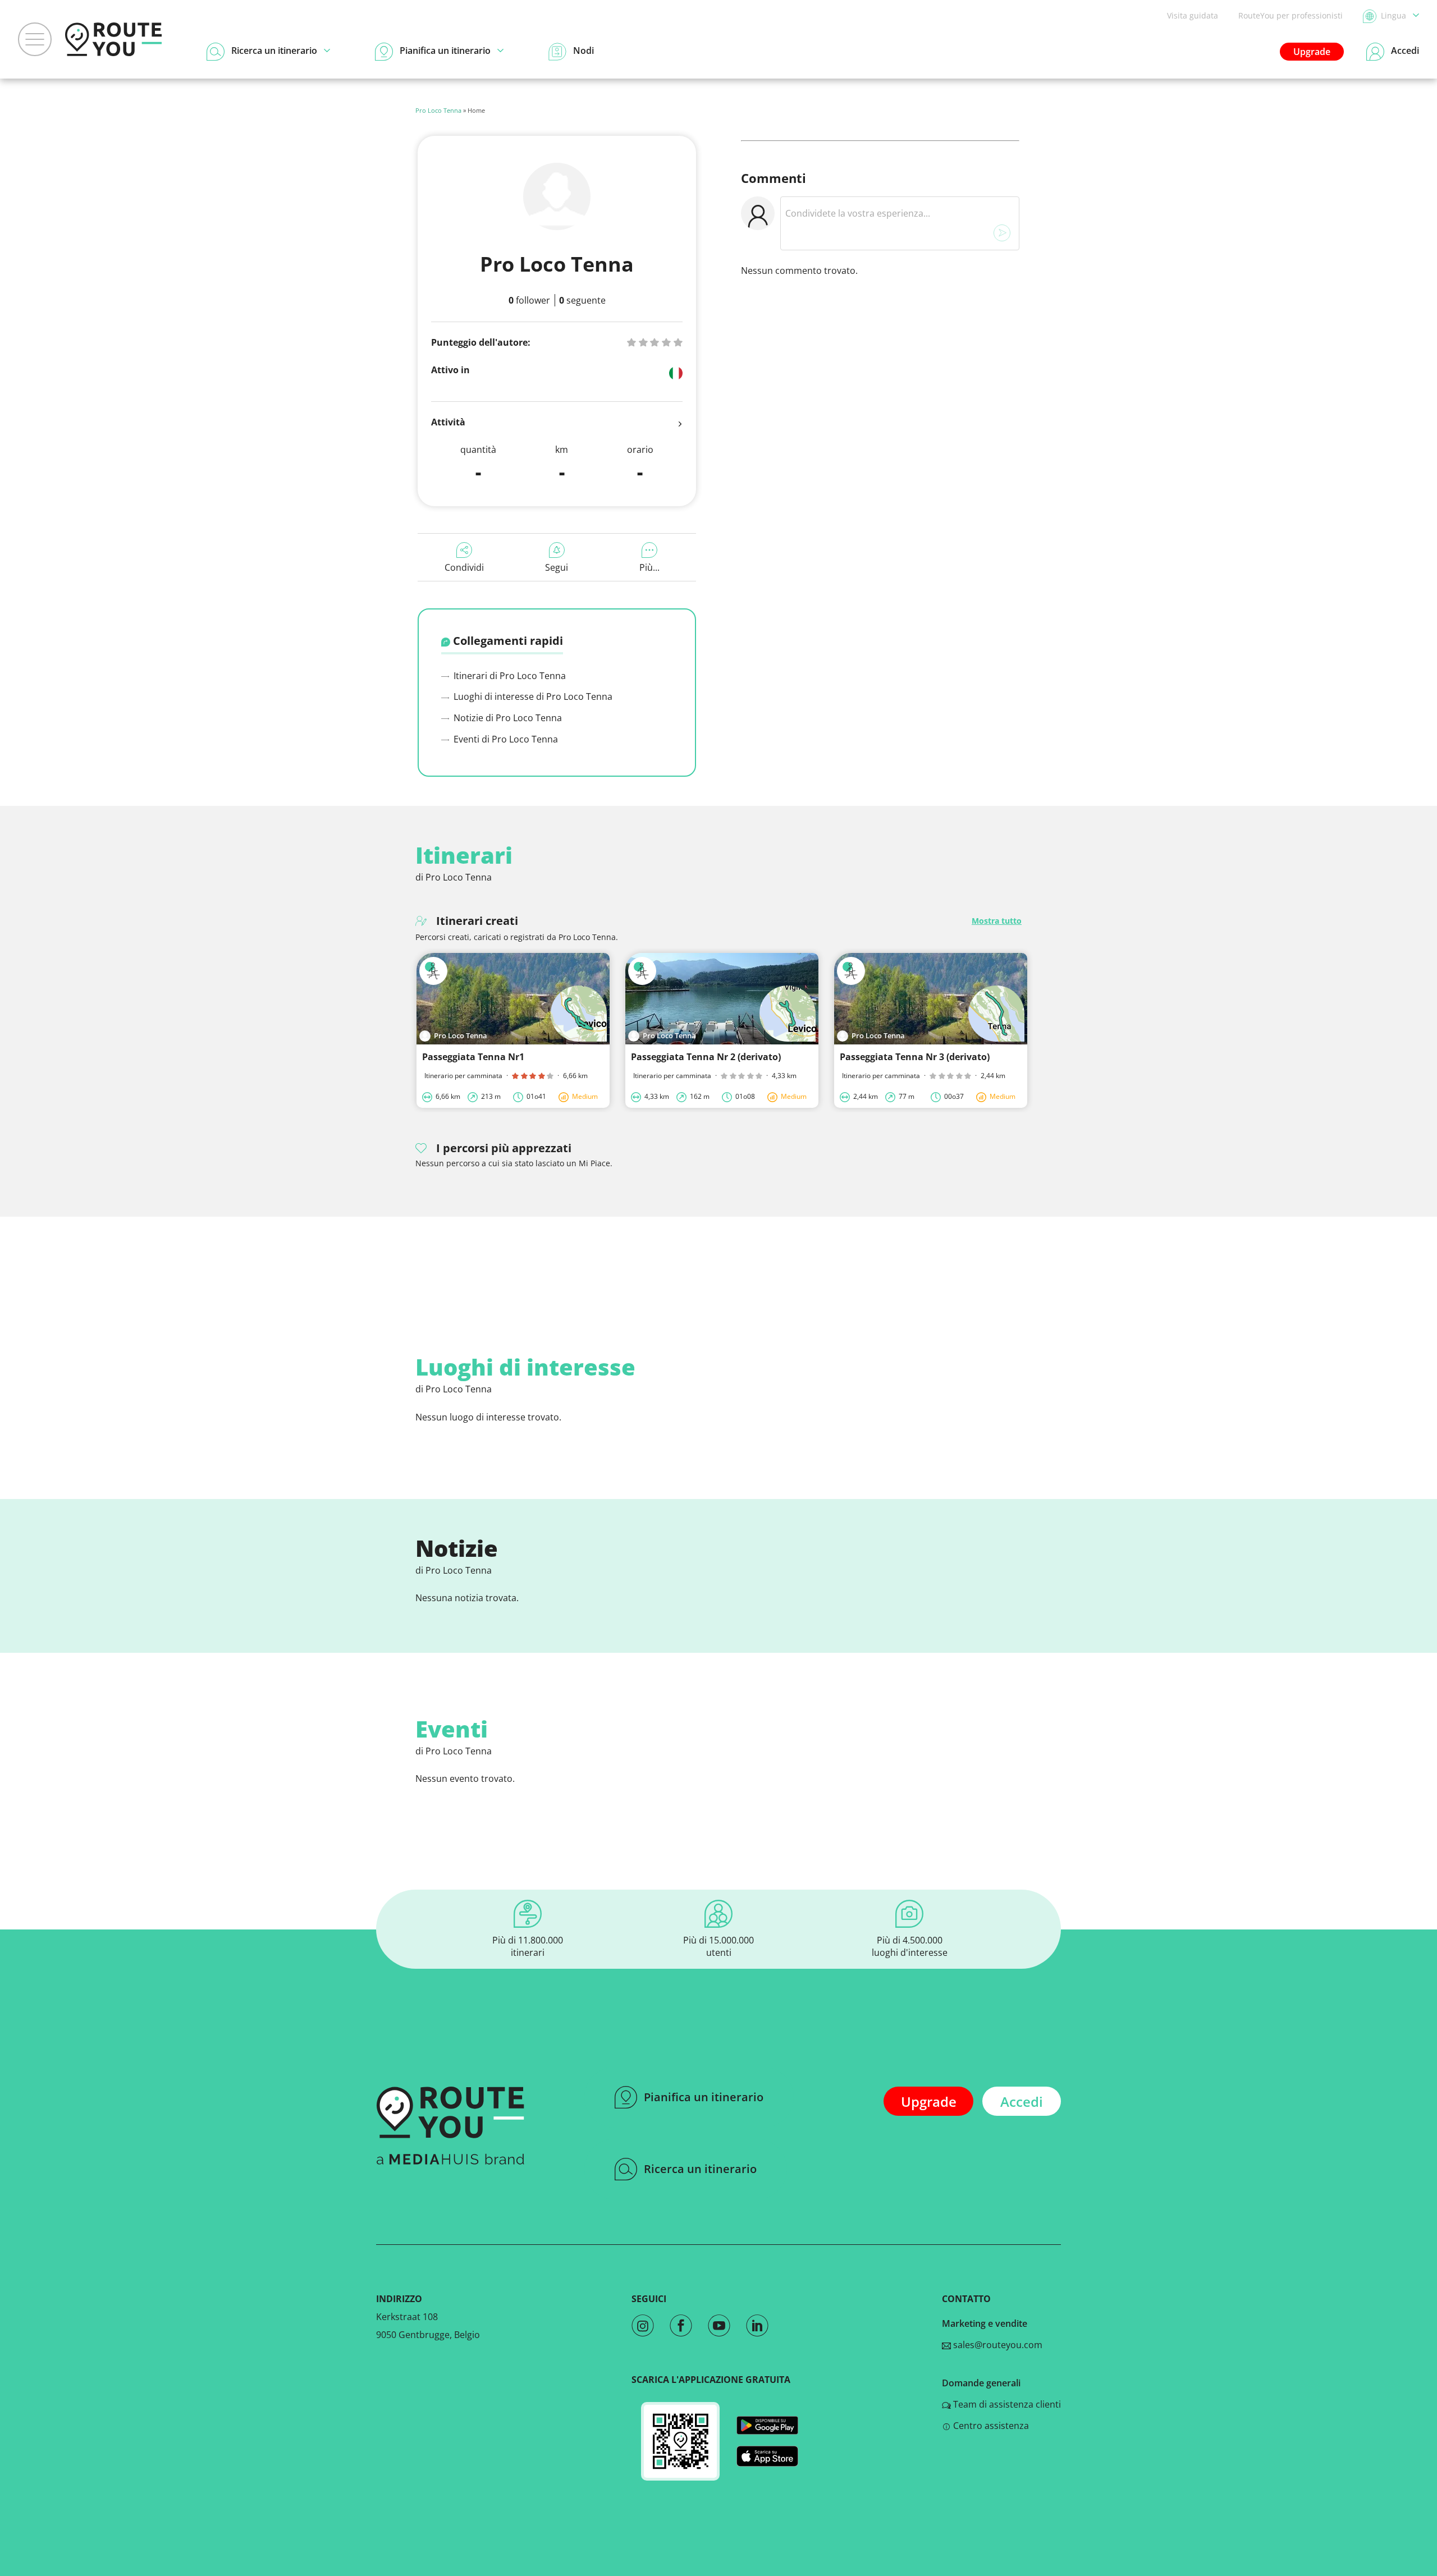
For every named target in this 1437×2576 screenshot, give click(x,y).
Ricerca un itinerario (700, 2169)
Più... (649, 567)
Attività (448, 422)
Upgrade (1312, 52)
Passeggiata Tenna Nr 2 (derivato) (706, 1057)
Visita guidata (1193, 15)
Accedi (1022, 2101)
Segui (557, 567)
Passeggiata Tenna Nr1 (473, 1057)
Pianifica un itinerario (704, 2097)
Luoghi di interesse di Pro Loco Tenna (532, 696)
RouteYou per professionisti (1290, 15)
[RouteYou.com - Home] (113, 39)
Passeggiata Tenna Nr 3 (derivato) (915, 1057)
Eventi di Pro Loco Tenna (505, 739)
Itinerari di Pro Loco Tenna (509, 676)
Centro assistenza (990, 2426)
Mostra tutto (997, 921)
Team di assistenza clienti (1006, 2404)
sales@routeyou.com (997, 2345)
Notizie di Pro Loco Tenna (507, 718)
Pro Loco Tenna (438, 110)
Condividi (464, 567)
